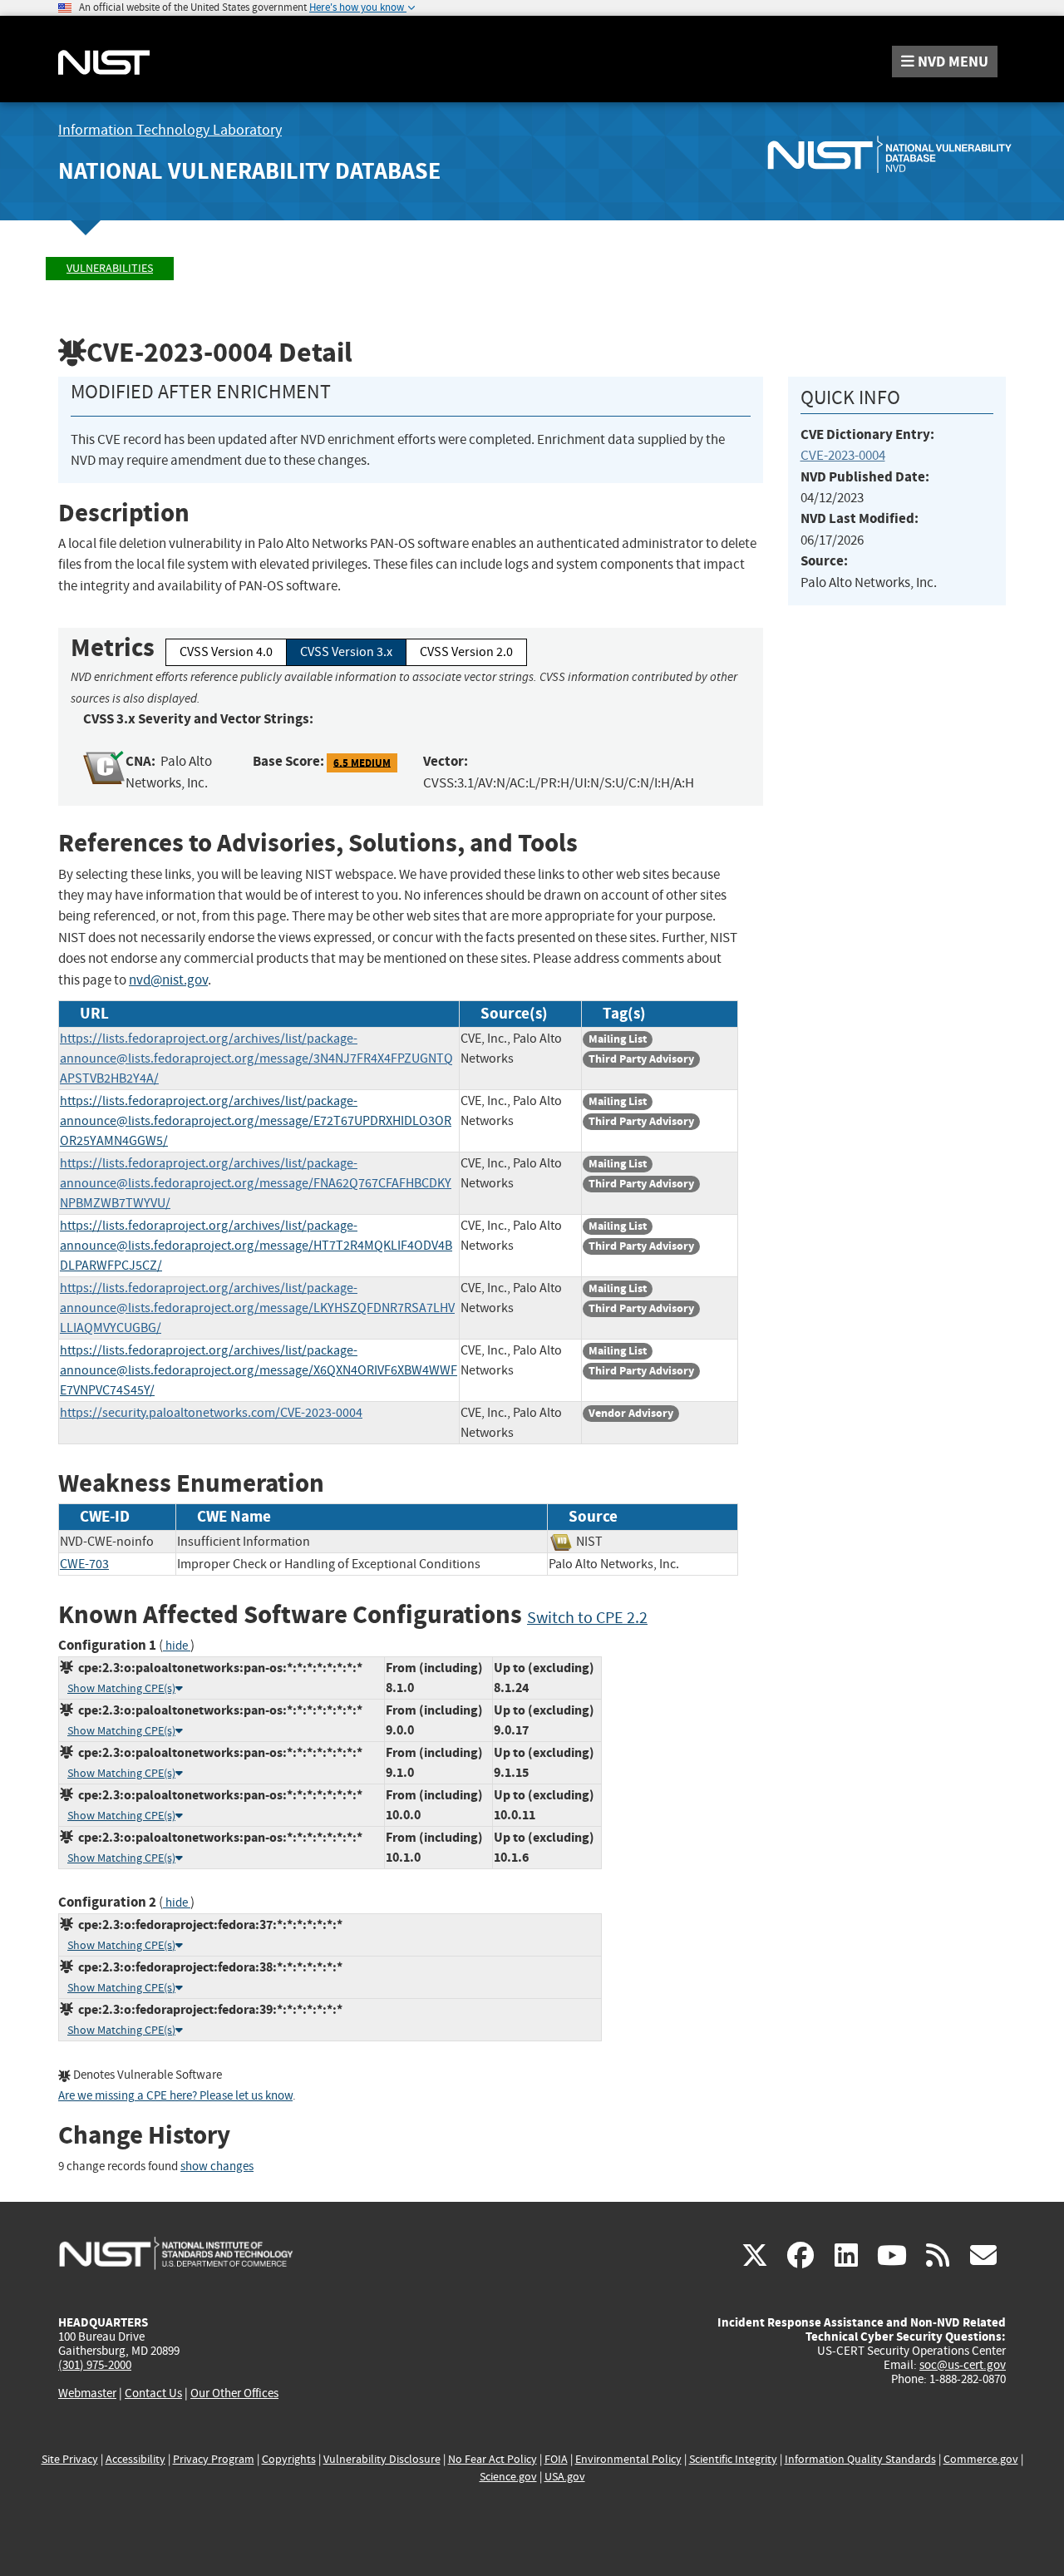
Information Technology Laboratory (170, 130)
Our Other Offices (234, 2393)
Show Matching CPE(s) (121, 1688)
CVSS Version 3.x (346, 652)
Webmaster (87, 2393)
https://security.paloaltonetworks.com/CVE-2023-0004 (211, 1413)
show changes (217, 2166)
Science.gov (508, 2477)
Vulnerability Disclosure (382, 2459)
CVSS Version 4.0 (226, 652)
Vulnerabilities (110, 268)
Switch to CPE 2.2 (587, 1618)
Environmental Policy (628, 2459)
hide (177, 1646)
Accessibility (135, 2459)
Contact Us (153, 2393)
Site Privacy (70, 2459)
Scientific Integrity (733, 2459)
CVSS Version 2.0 (466, 652)
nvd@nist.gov (168, 980)
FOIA (556, 2459)
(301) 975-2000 (95, 2365)
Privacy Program (214, 2459)
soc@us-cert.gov (963, 2365)
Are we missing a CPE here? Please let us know (175, 2096)
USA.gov (565, 2477)
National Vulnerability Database (249, 171)
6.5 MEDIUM (362, 762)
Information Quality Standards (860, 2459)
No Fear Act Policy (493, 2459)
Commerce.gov (981, 2459)
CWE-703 (84, 1564)
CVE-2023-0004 (843, 455)
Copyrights (289, 2459)
